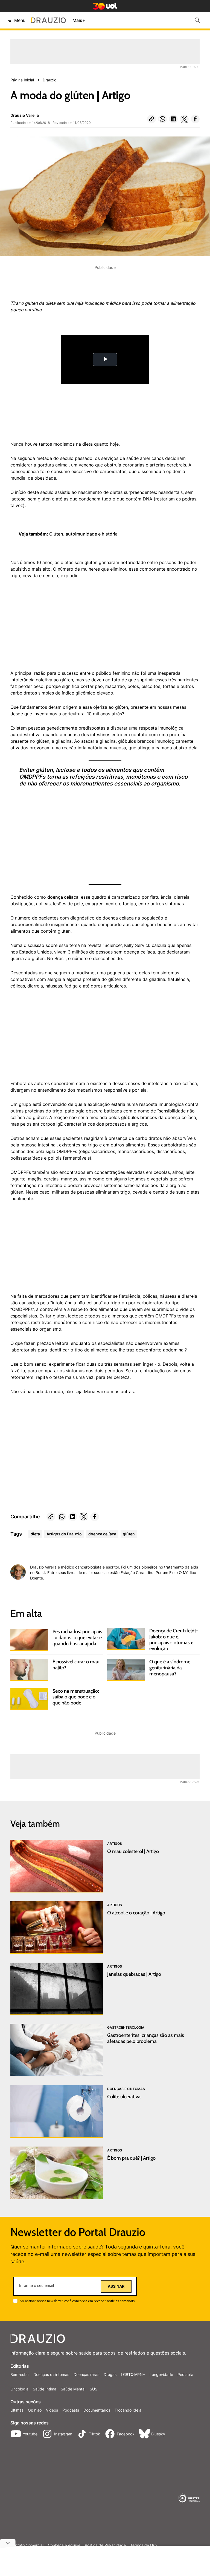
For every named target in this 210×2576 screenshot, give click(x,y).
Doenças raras (86, 2374)
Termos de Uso (144, 2545)
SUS (94, 2389)
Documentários (97, 2410)
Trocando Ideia (128, 2410)
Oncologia (19, 2389)
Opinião (35, 2410)
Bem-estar (20, 2374)
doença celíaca (63, 897)
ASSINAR (116, 2286)
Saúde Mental (73, 2389)
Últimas (17, 2410)
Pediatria (185, 2374)
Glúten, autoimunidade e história (83, 534)
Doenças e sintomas (51, 2374)
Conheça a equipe (64, 2545)
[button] (151, 119)
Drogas (110, 2374)
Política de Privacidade (105, 2545)
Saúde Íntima (45, 2389)
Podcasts (71, 2410)
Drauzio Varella (25, 115)
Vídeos (52, 2410)
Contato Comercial (27, 2545)
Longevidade (161, 2374)
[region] (51, 627)
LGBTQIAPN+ (133, 2374)
